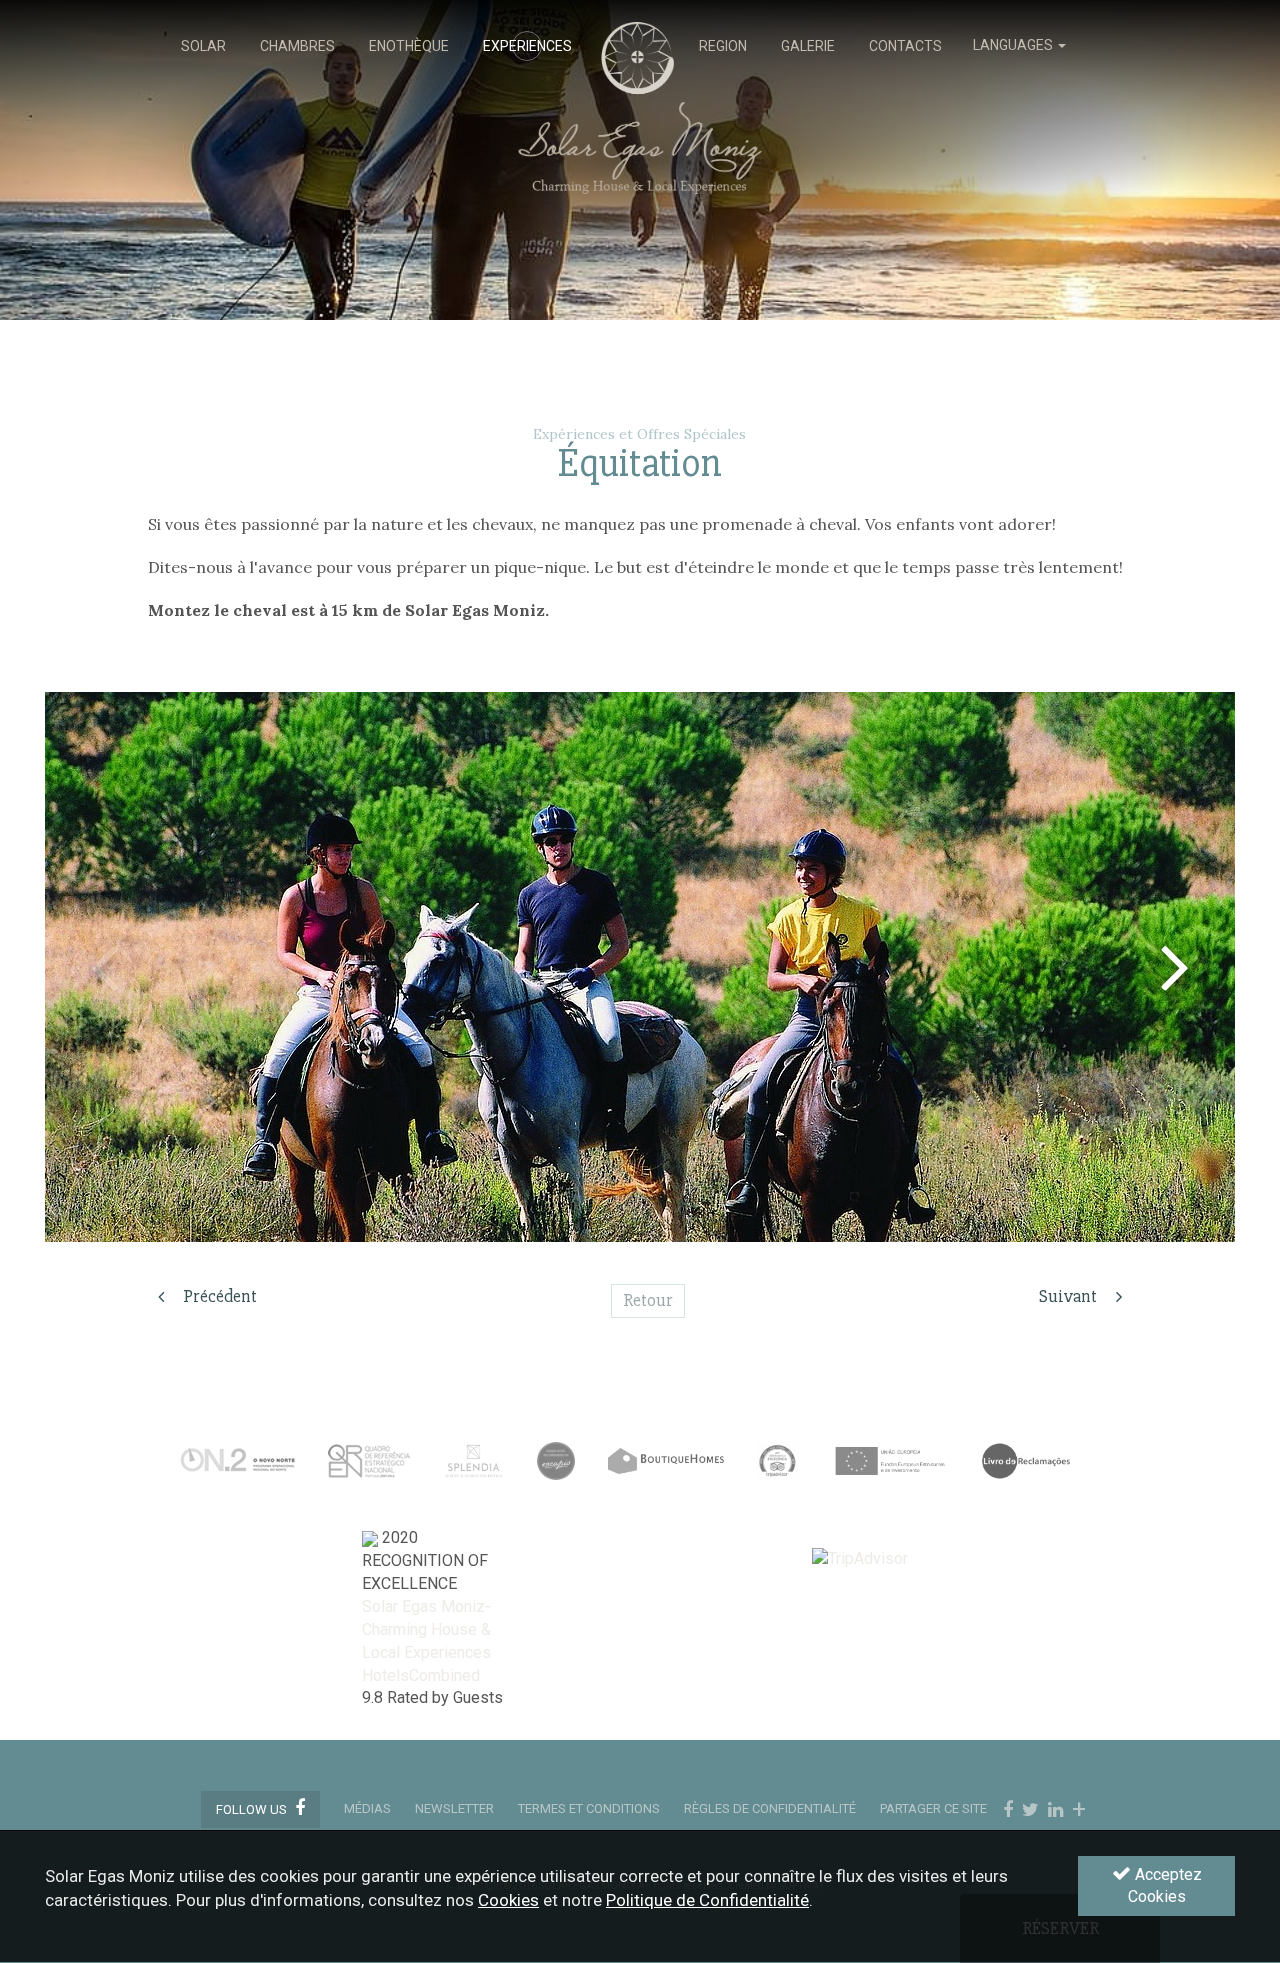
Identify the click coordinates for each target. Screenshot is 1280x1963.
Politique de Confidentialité (707, 1901)
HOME (635, 46)
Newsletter (454, 1808)
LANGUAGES (1014, 45)
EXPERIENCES (527, 46)
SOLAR (203, 46)
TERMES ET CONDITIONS (589, 1808)
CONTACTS (905, 46)
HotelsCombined (421, 1675)
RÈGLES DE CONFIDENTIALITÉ (770, 1808)
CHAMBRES (297, 46)
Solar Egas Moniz (640, 31)
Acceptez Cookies (1165, 1886)
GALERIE (808, 46)
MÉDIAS (367, 1808)
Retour (648, 1300)
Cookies (508, 1901)
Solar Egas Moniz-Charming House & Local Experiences (426, 1629)
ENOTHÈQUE (409, 46)
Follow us (253, 1809)
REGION (723, 46)
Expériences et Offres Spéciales (639, 434)
